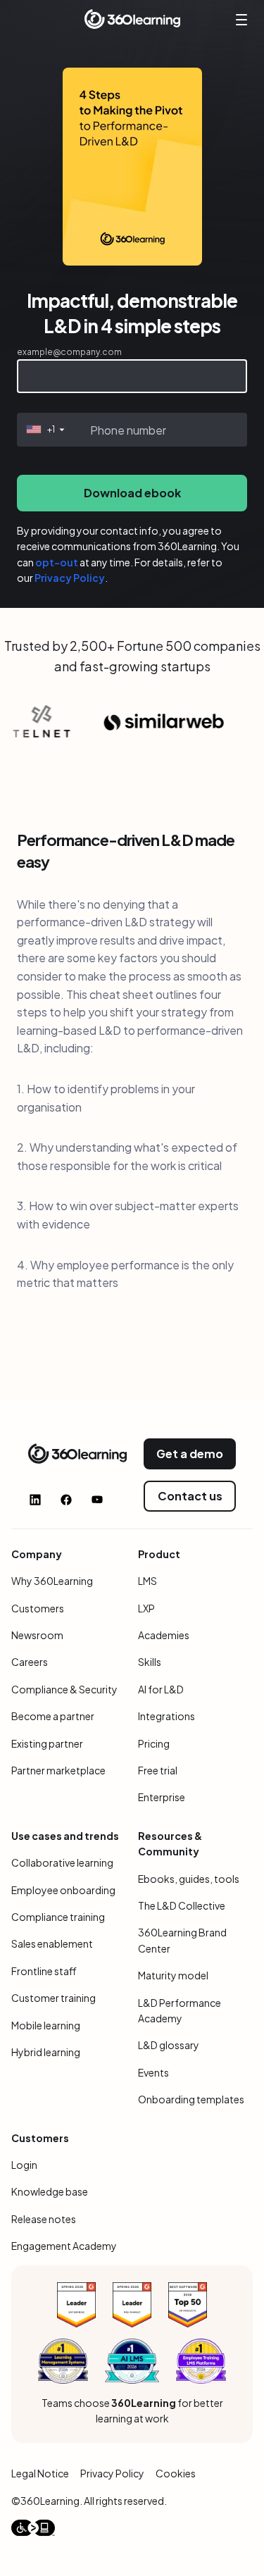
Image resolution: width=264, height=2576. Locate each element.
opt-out (57, 562)
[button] (44, 430)
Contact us (190, 1496)
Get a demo (190, 1454)
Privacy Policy (70, 578)
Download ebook (132, 493)
